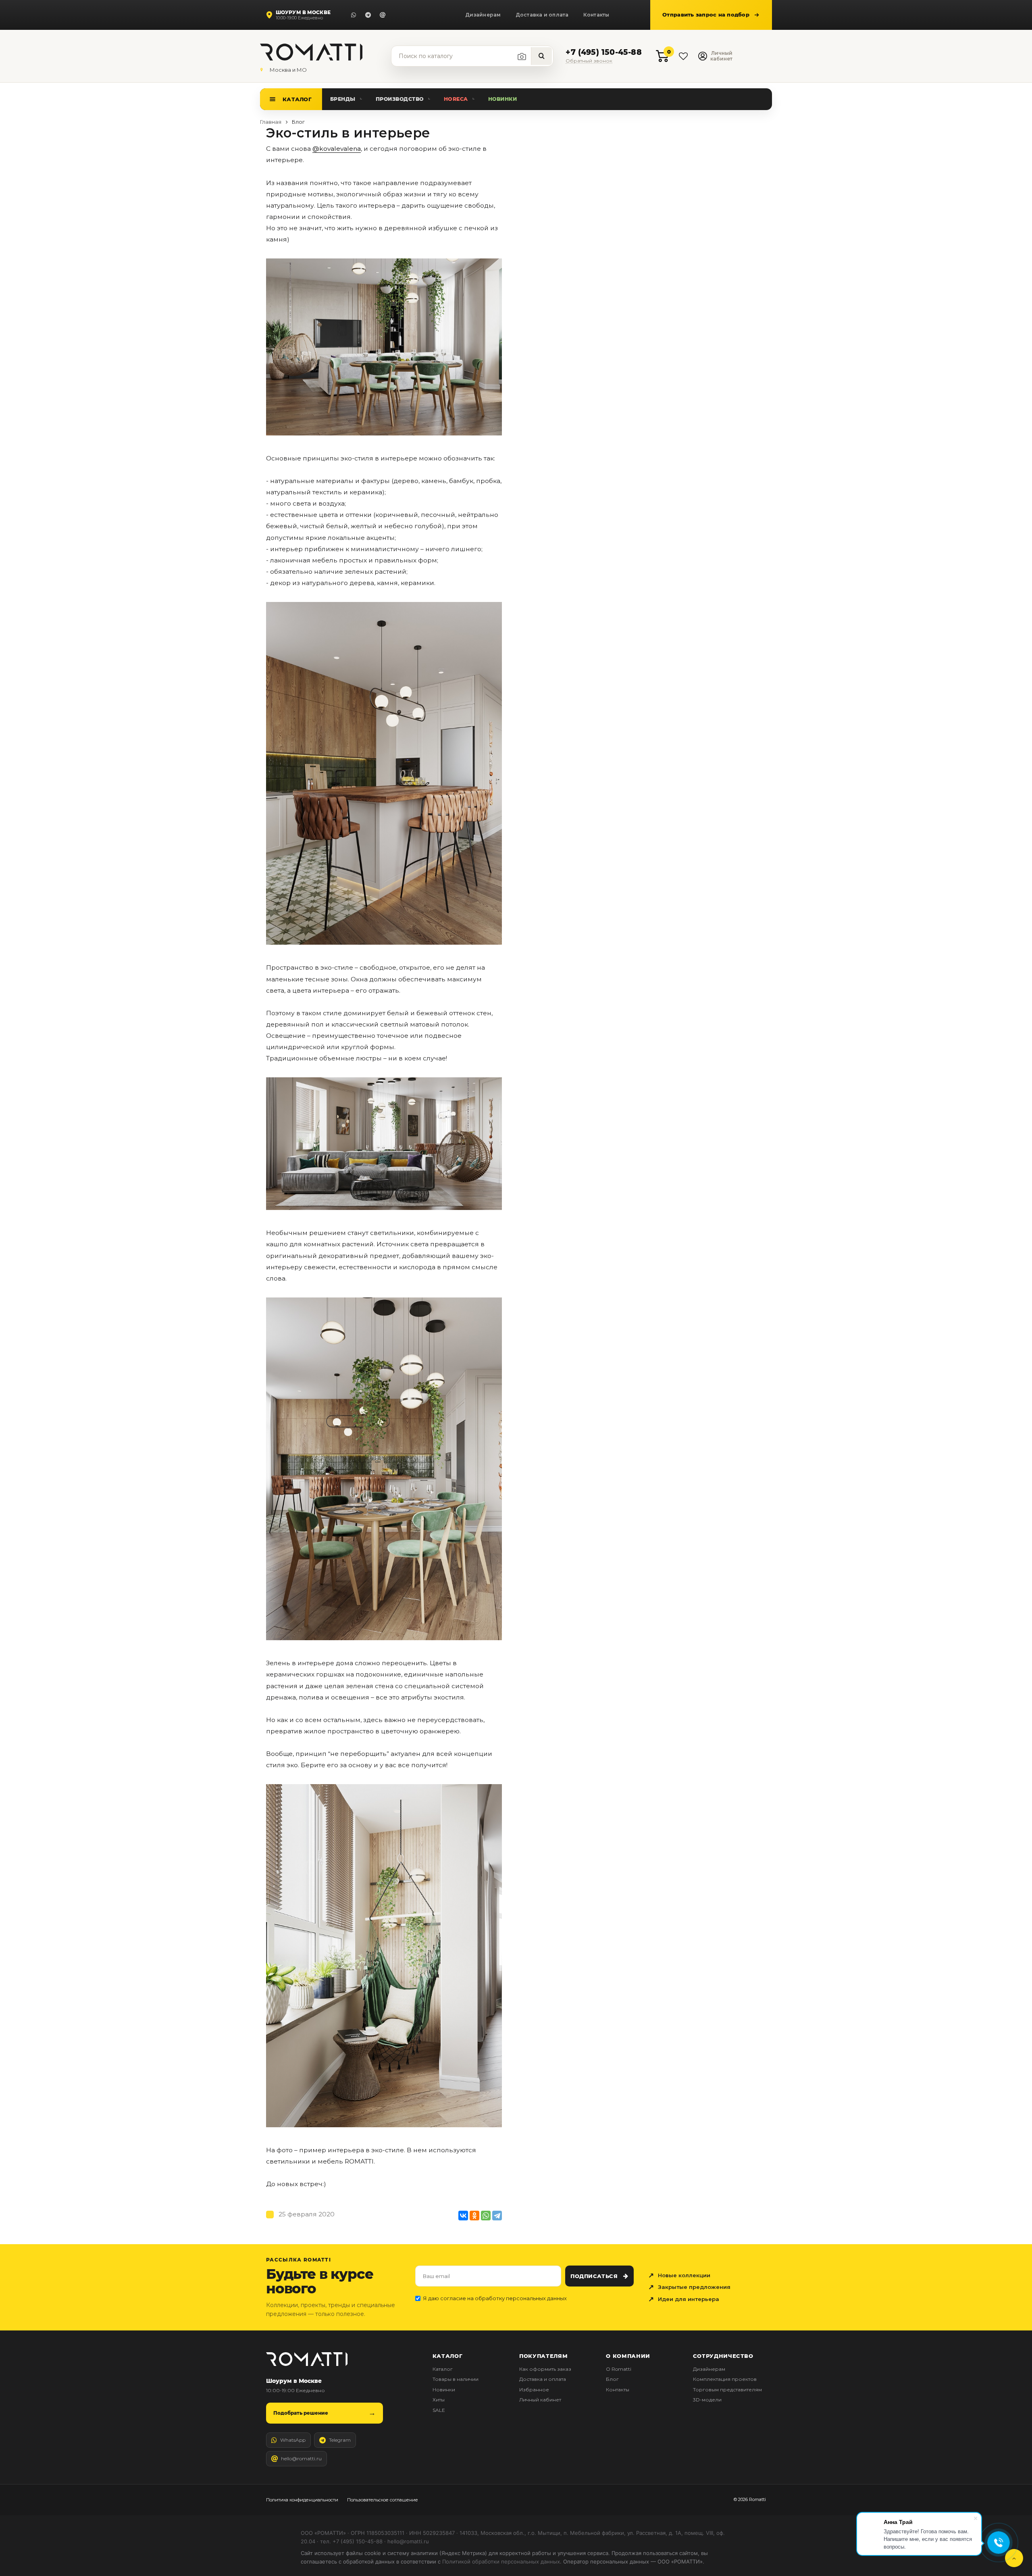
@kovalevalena (337, 149)
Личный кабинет (540, 2400)
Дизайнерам (483, 15)
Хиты (439, 2400)
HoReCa (456, 99)
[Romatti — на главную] (307, 2359)
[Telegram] (368, 15)
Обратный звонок (589, 61)
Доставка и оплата (542, 15)
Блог (612, 2379)
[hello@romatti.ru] (383, 15)
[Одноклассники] (474, 2216)
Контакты (596, 15)
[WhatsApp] (354, 15)
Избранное (534, 2390)
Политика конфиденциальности (302, 2500)
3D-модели (707, 2400)
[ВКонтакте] (463, 2216)
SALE (439, 2410)
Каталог (297, 99)
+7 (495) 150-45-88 (603, 53)
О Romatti (619, 2369)
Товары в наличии (456, 2379)
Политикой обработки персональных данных (501, 2561)
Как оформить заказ (545, 2369)
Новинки (503, 99)
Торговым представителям (727, 2390)
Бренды (343, 99)
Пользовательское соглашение (383, 2500)
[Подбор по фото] (522, 56)
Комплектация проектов (725, 2379)
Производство (400, 99)
